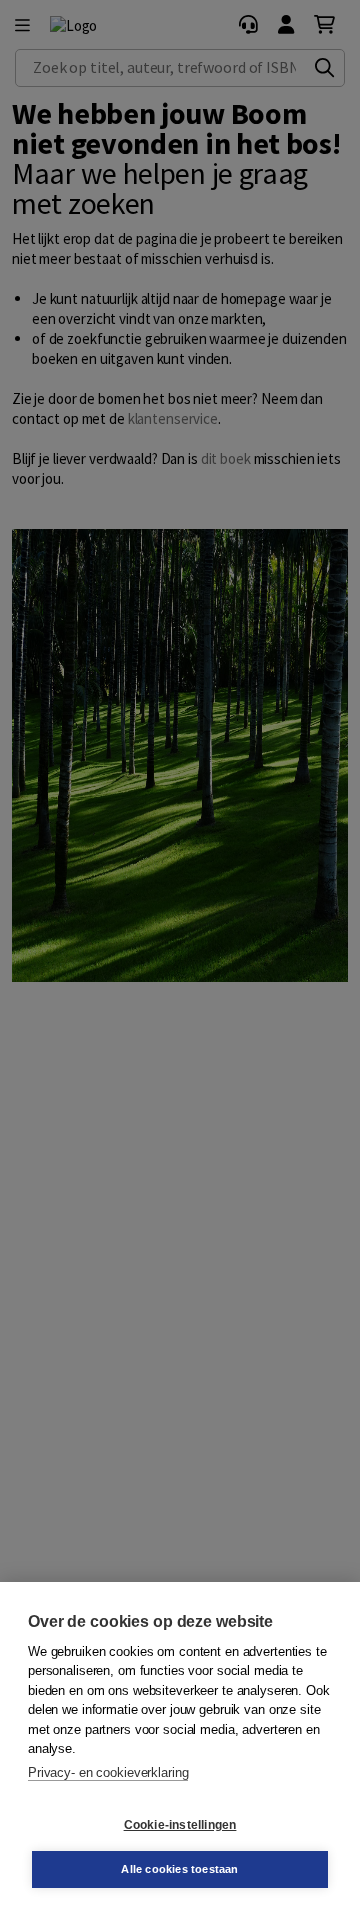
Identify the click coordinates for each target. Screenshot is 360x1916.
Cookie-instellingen (180, 1825)
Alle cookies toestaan (179, 1869)
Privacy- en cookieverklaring (108, 1772)
